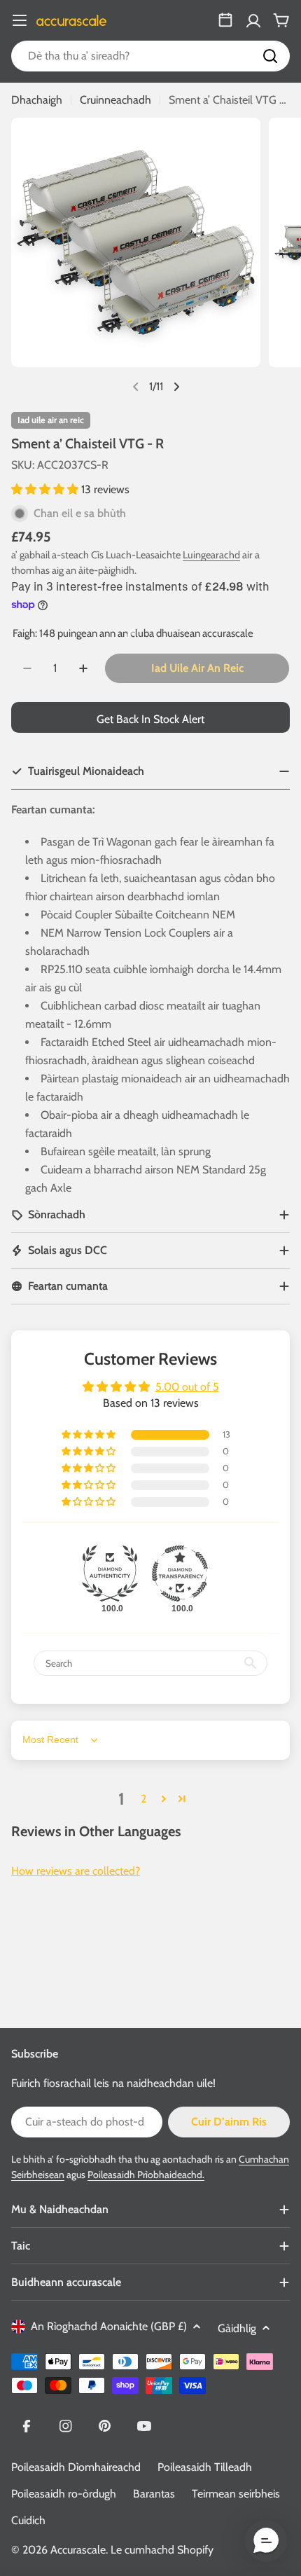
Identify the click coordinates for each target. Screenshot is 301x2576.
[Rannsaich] (270, 56)
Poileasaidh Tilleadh (205, 2467)
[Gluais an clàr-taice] (20, 20)
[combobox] (150, 56)
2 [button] (143, 1799)
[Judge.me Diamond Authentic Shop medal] (110, 1573)
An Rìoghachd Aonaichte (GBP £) (109, 2326)
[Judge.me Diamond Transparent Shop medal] (180, 1573)
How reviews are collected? (76, 1871)
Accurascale (78, 2550)
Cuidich (28, 2520)
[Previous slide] (136, 387)
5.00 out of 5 (187, 1387)
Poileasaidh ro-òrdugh (64, 2494)
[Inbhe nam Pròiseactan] (225, 20)
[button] (46, 489)
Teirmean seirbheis (236, 2494)
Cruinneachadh (115, 100)
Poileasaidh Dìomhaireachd (76, 2467)
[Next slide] (176, 387)
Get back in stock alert (150, 719)
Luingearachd (211, 555)
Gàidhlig (237, 2328)
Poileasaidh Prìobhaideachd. (146, 2175)
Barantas (154, 2494)
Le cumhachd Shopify (162, 2550)
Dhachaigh (37, 100)
